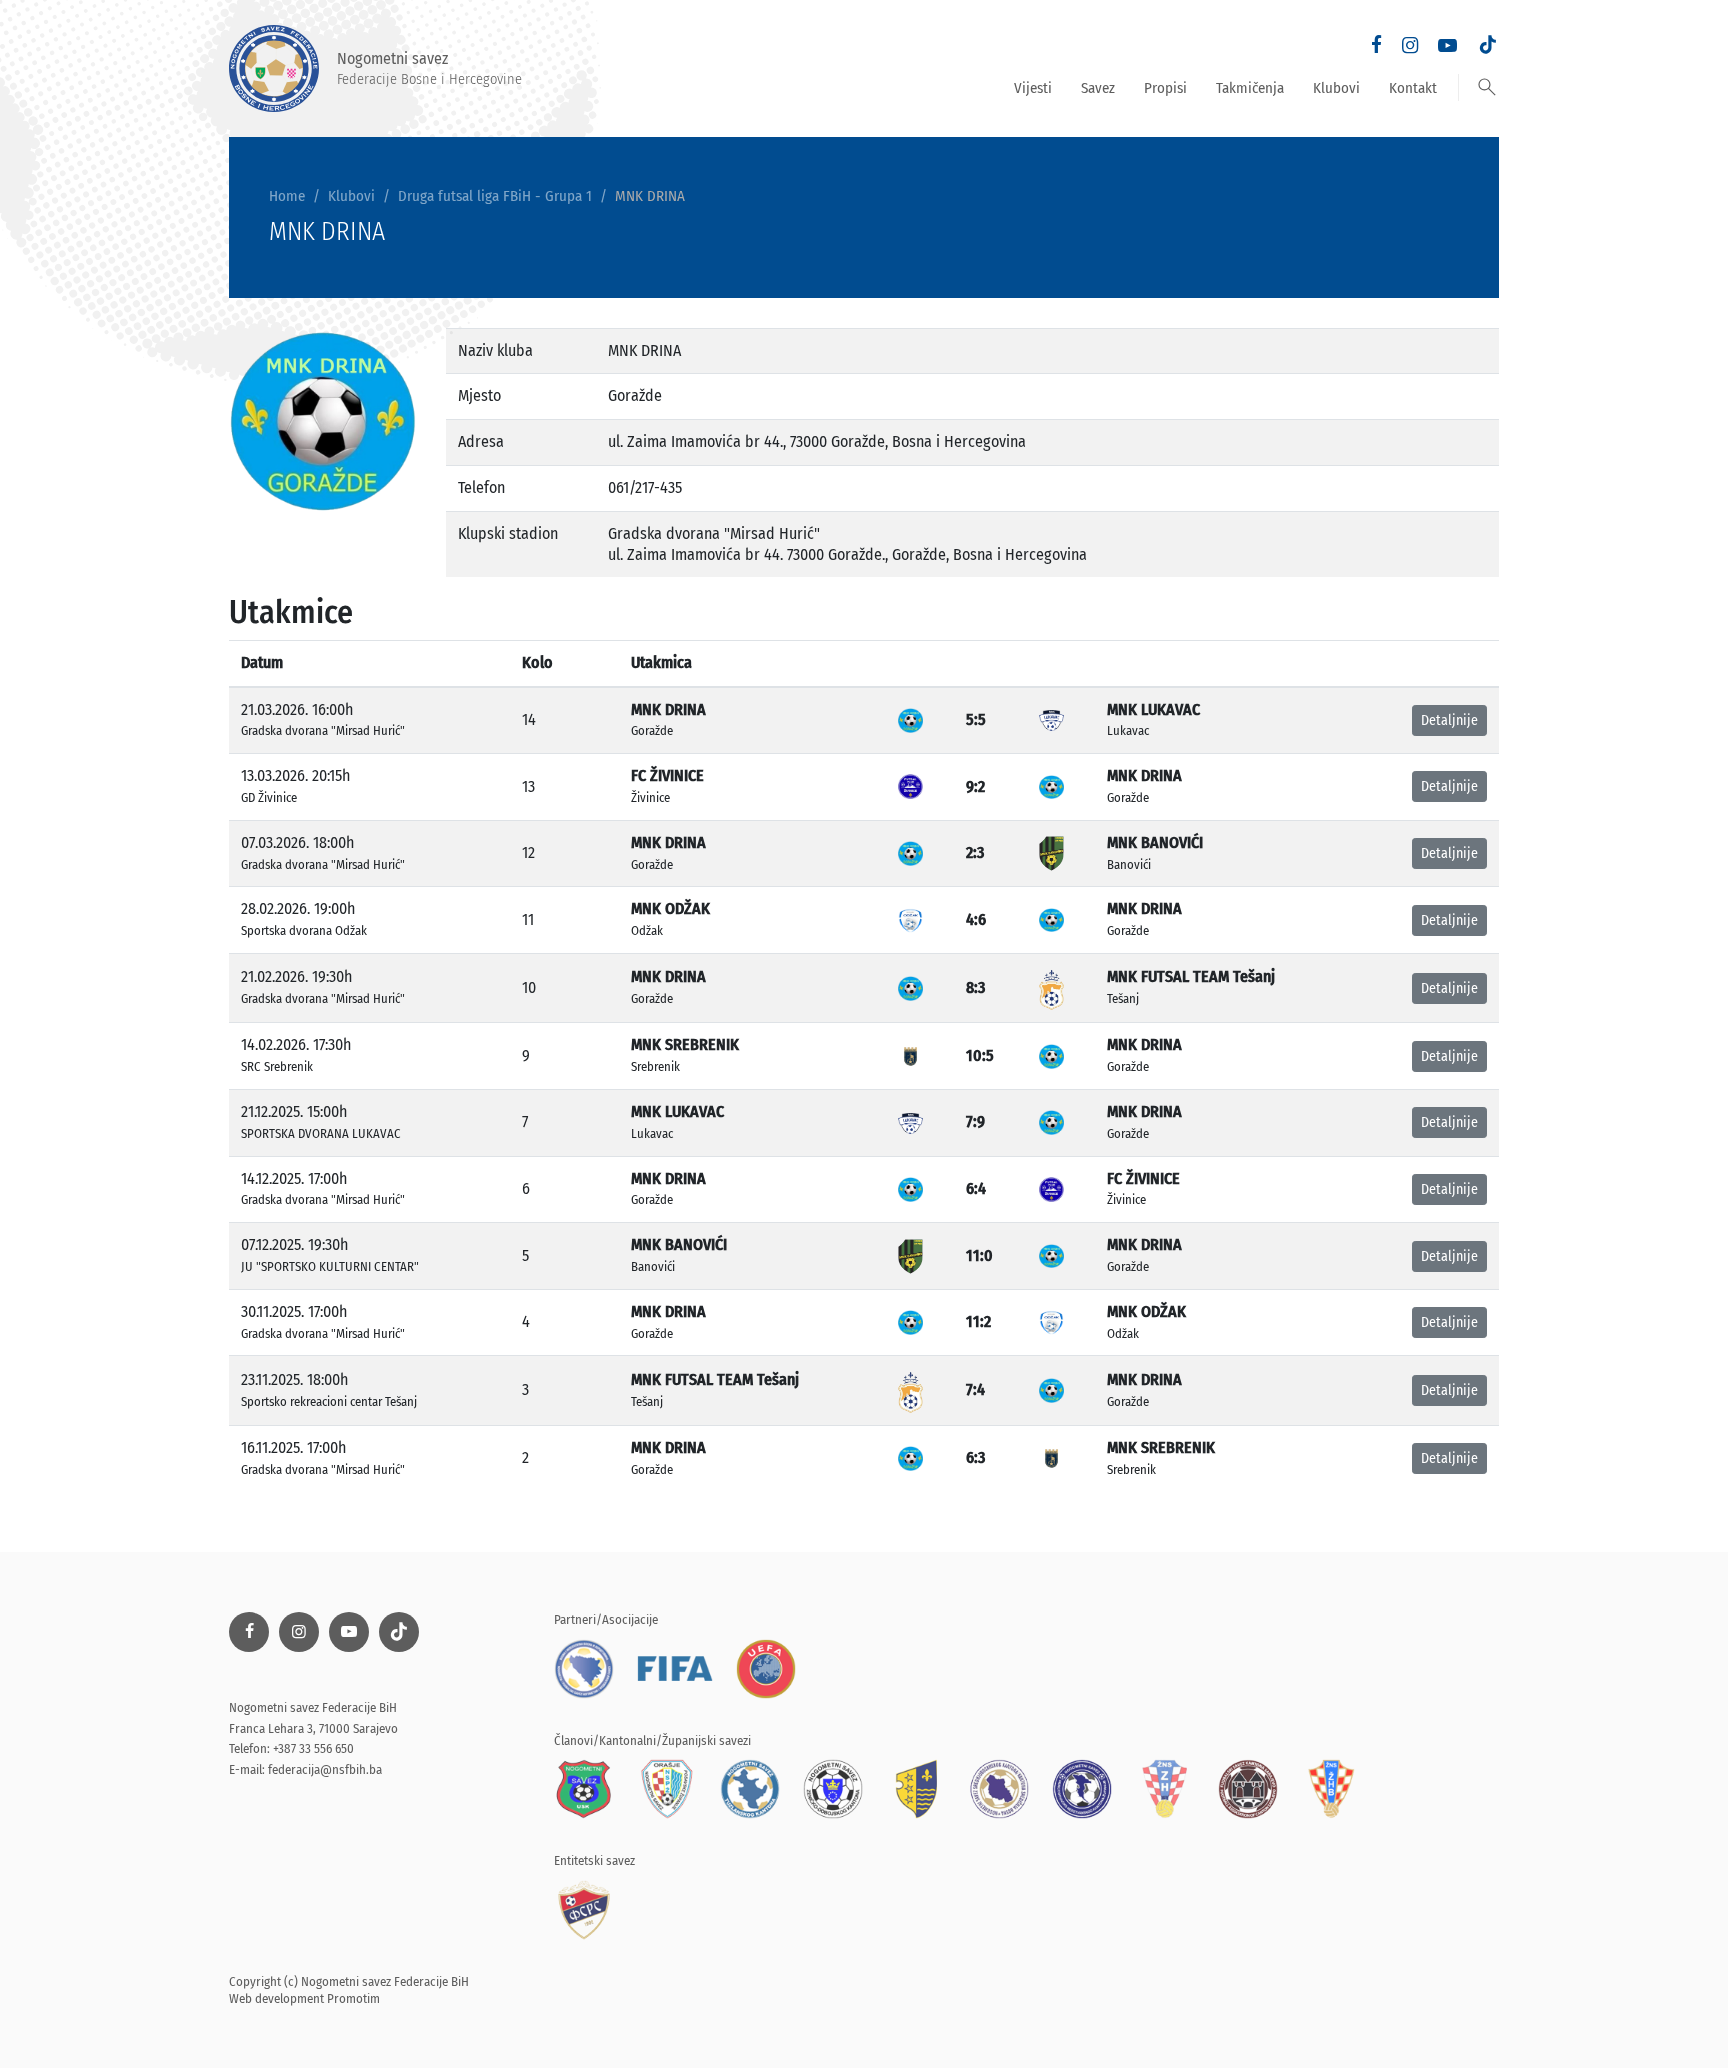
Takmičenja (1250, 88)
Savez (1098, 88)
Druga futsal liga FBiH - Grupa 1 (495, 196)
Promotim (353, 1998)
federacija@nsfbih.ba (325, 1769)
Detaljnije (1449, 720)
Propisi (1165, 88)
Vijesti (1033, 88)
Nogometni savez (429, 68)
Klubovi (1336, 88)
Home (287, 196)
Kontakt (1413, 88)
